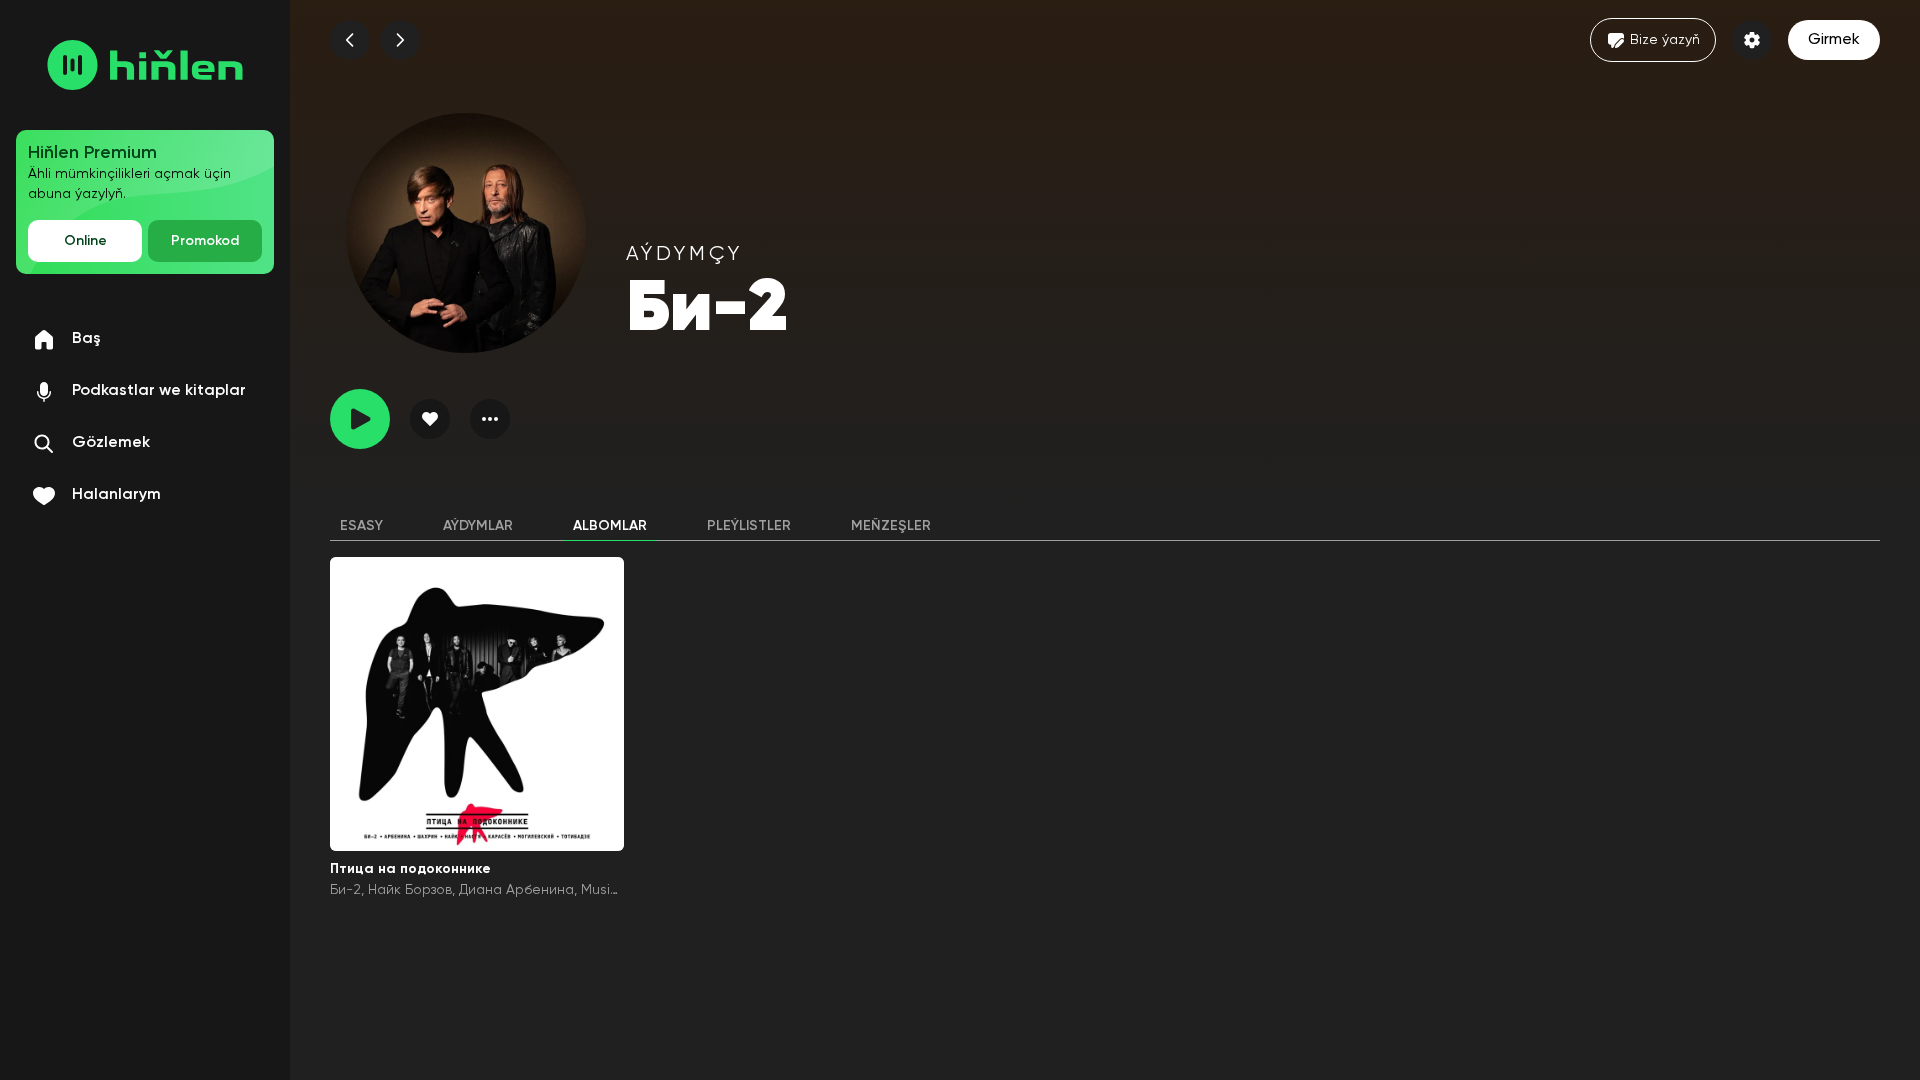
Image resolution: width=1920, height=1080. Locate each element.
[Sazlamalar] (1752, 40)
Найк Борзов (410, 890)
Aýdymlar (478, 526)
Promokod (205, 241)
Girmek (1834, 40)
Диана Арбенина (516, 890)
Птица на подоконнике (410, 869)
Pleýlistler (749, 526)
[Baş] (145, 65)
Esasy (361, 526)
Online (85, 241)
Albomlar (610, 526)
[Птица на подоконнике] (477, 704)
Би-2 (345, 890)
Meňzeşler (891, 526)
